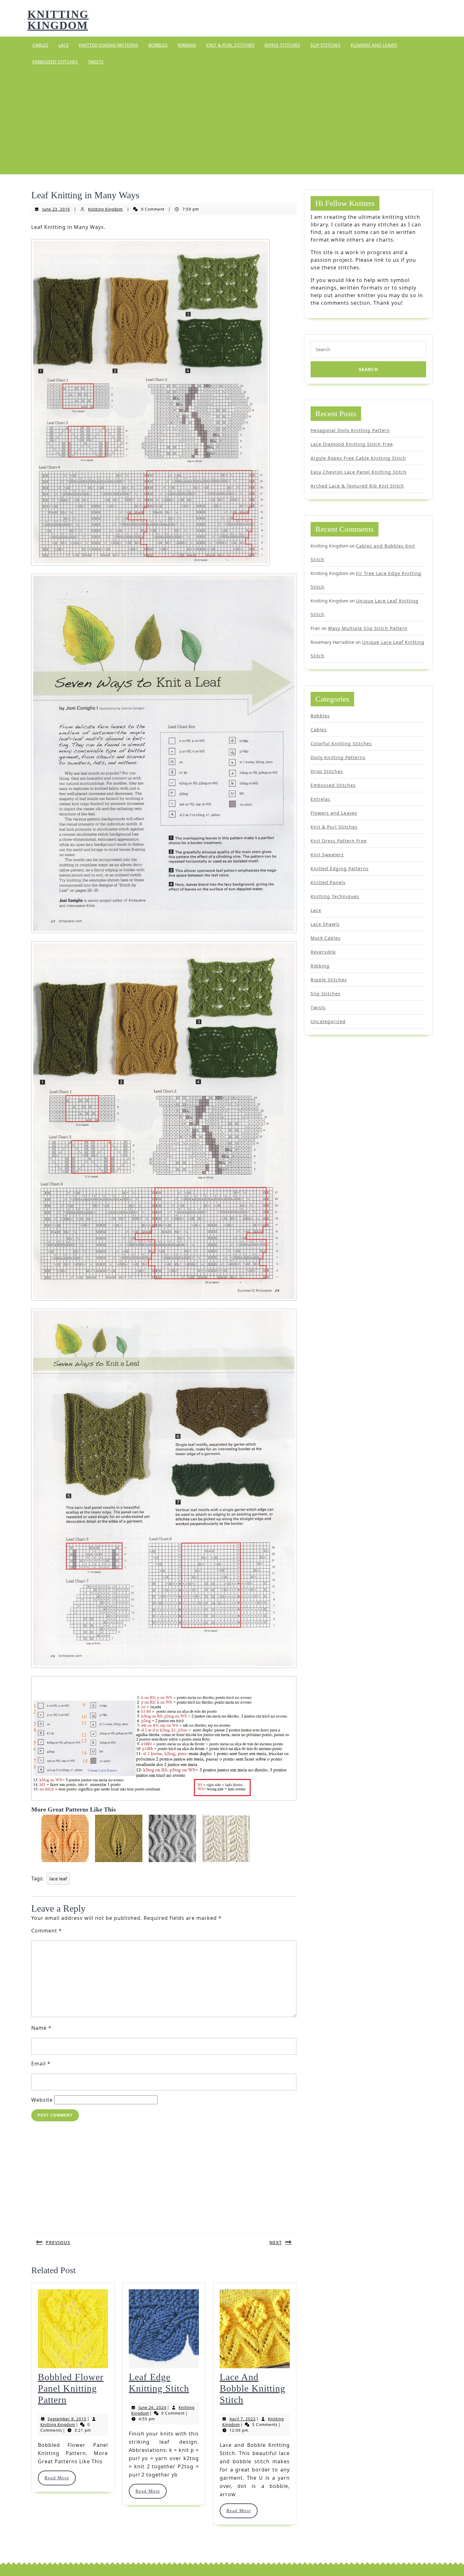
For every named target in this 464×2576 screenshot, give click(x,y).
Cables (40, 45)
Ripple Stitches (282, 45)
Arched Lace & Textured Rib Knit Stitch (357, 486)
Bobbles (158, 45)
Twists (96, 62)
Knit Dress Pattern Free (339, 841)
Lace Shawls (325, 924)
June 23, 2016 (56, 209)
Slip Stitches (325, 45)
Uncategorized (328, 1021)
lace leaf (58, 1878)
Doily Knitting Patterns (338, 757)
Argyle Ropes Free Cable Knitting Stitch (358, 458)
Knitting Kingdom (58, 20)
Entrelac (321, 799)
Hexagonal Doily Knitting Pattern (350, 430)
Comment (47, 1931)
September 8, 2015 (67, 2419)
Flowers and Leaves (374, 45)
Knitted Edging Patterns (109, 45)
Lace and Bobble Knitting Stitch (253, 2388)
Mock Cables (326, 938)
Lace (64, 45)
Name (41, 2028)
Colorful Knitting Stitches (341, 743)
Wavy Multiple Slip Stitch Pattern (368, 628)
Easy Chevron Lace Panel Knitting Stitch (359, 472)
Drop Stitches (327, 771)
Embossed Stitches (55, 62)
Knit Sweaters (327, 855)
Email (41, 2064)
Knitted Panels (328, 882)
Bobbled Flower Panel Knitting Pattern (71, 2388)
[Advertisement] (232, 122)
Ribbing (187, 45)
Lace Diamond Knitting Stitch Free (352, 444)
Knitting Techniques (335, 896)
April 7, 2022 (243, 2419)
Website (42, 2100)
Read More (60, 2478)
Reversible (323, 952)
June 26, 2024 (152, 2408)
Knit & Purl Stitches (230, 45)
